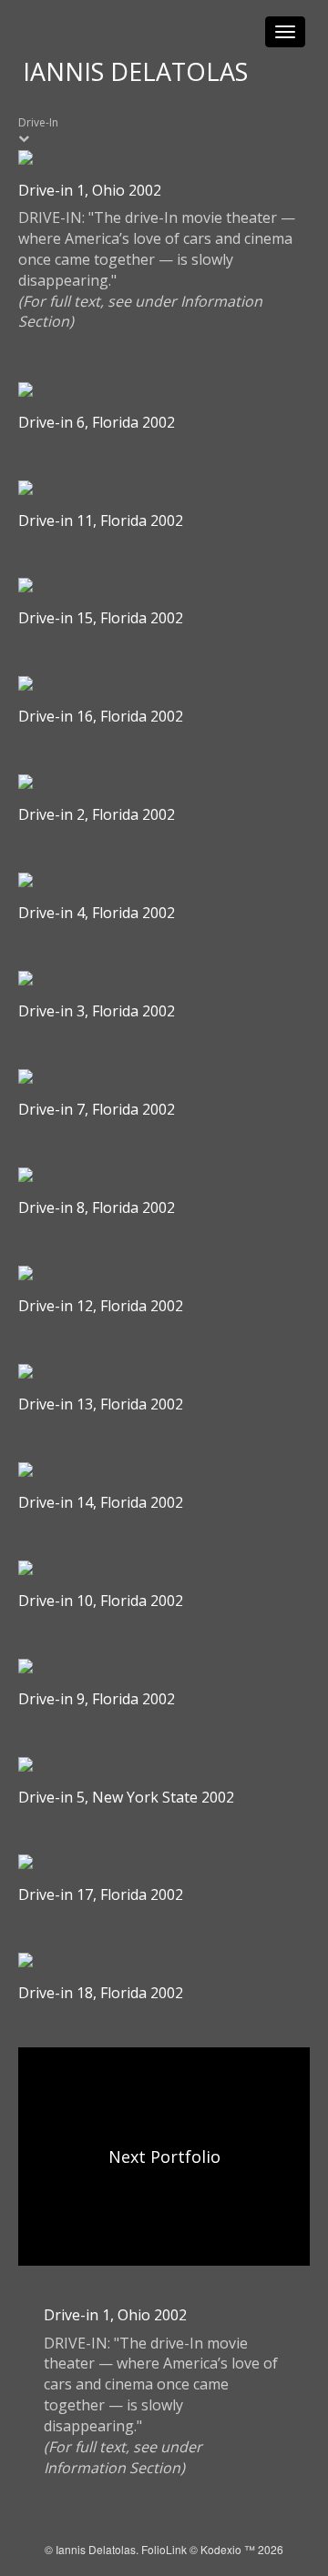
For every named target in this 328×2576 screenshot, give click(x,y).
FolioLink (164, 2549)
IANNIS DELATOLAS (135, 71)
